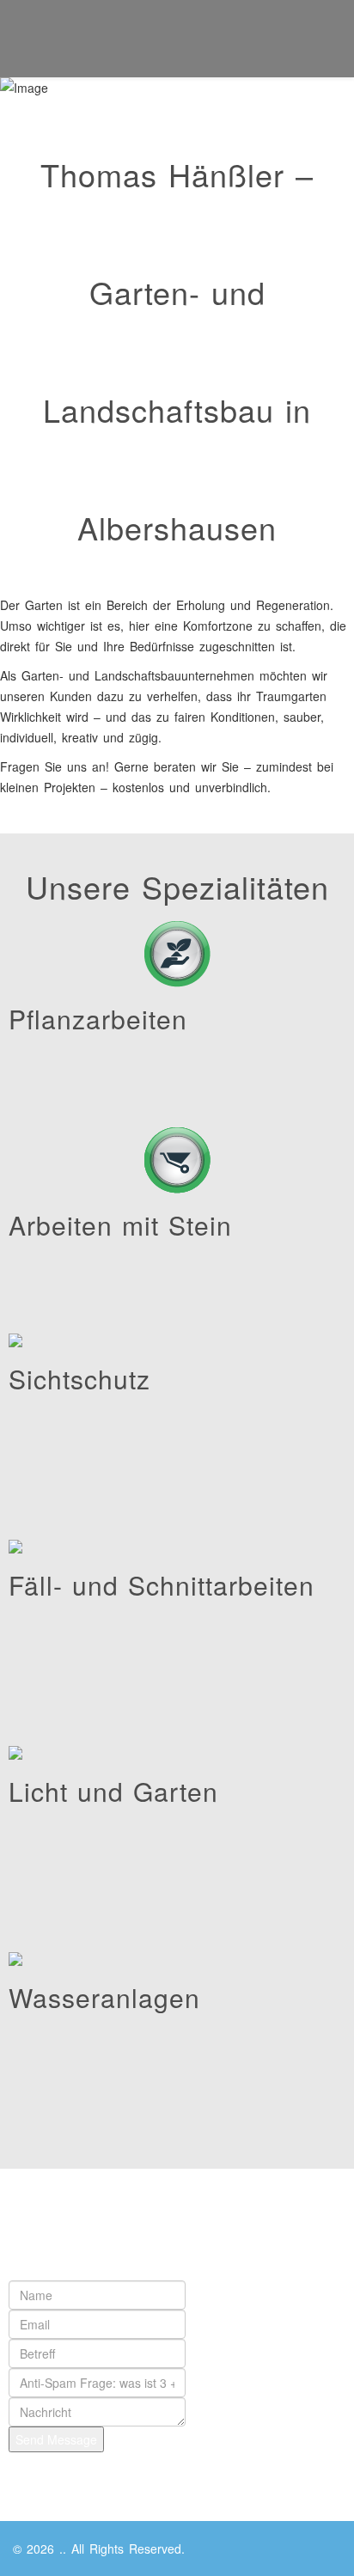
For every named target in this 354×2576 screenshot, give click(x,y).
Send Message (56, 2439)
